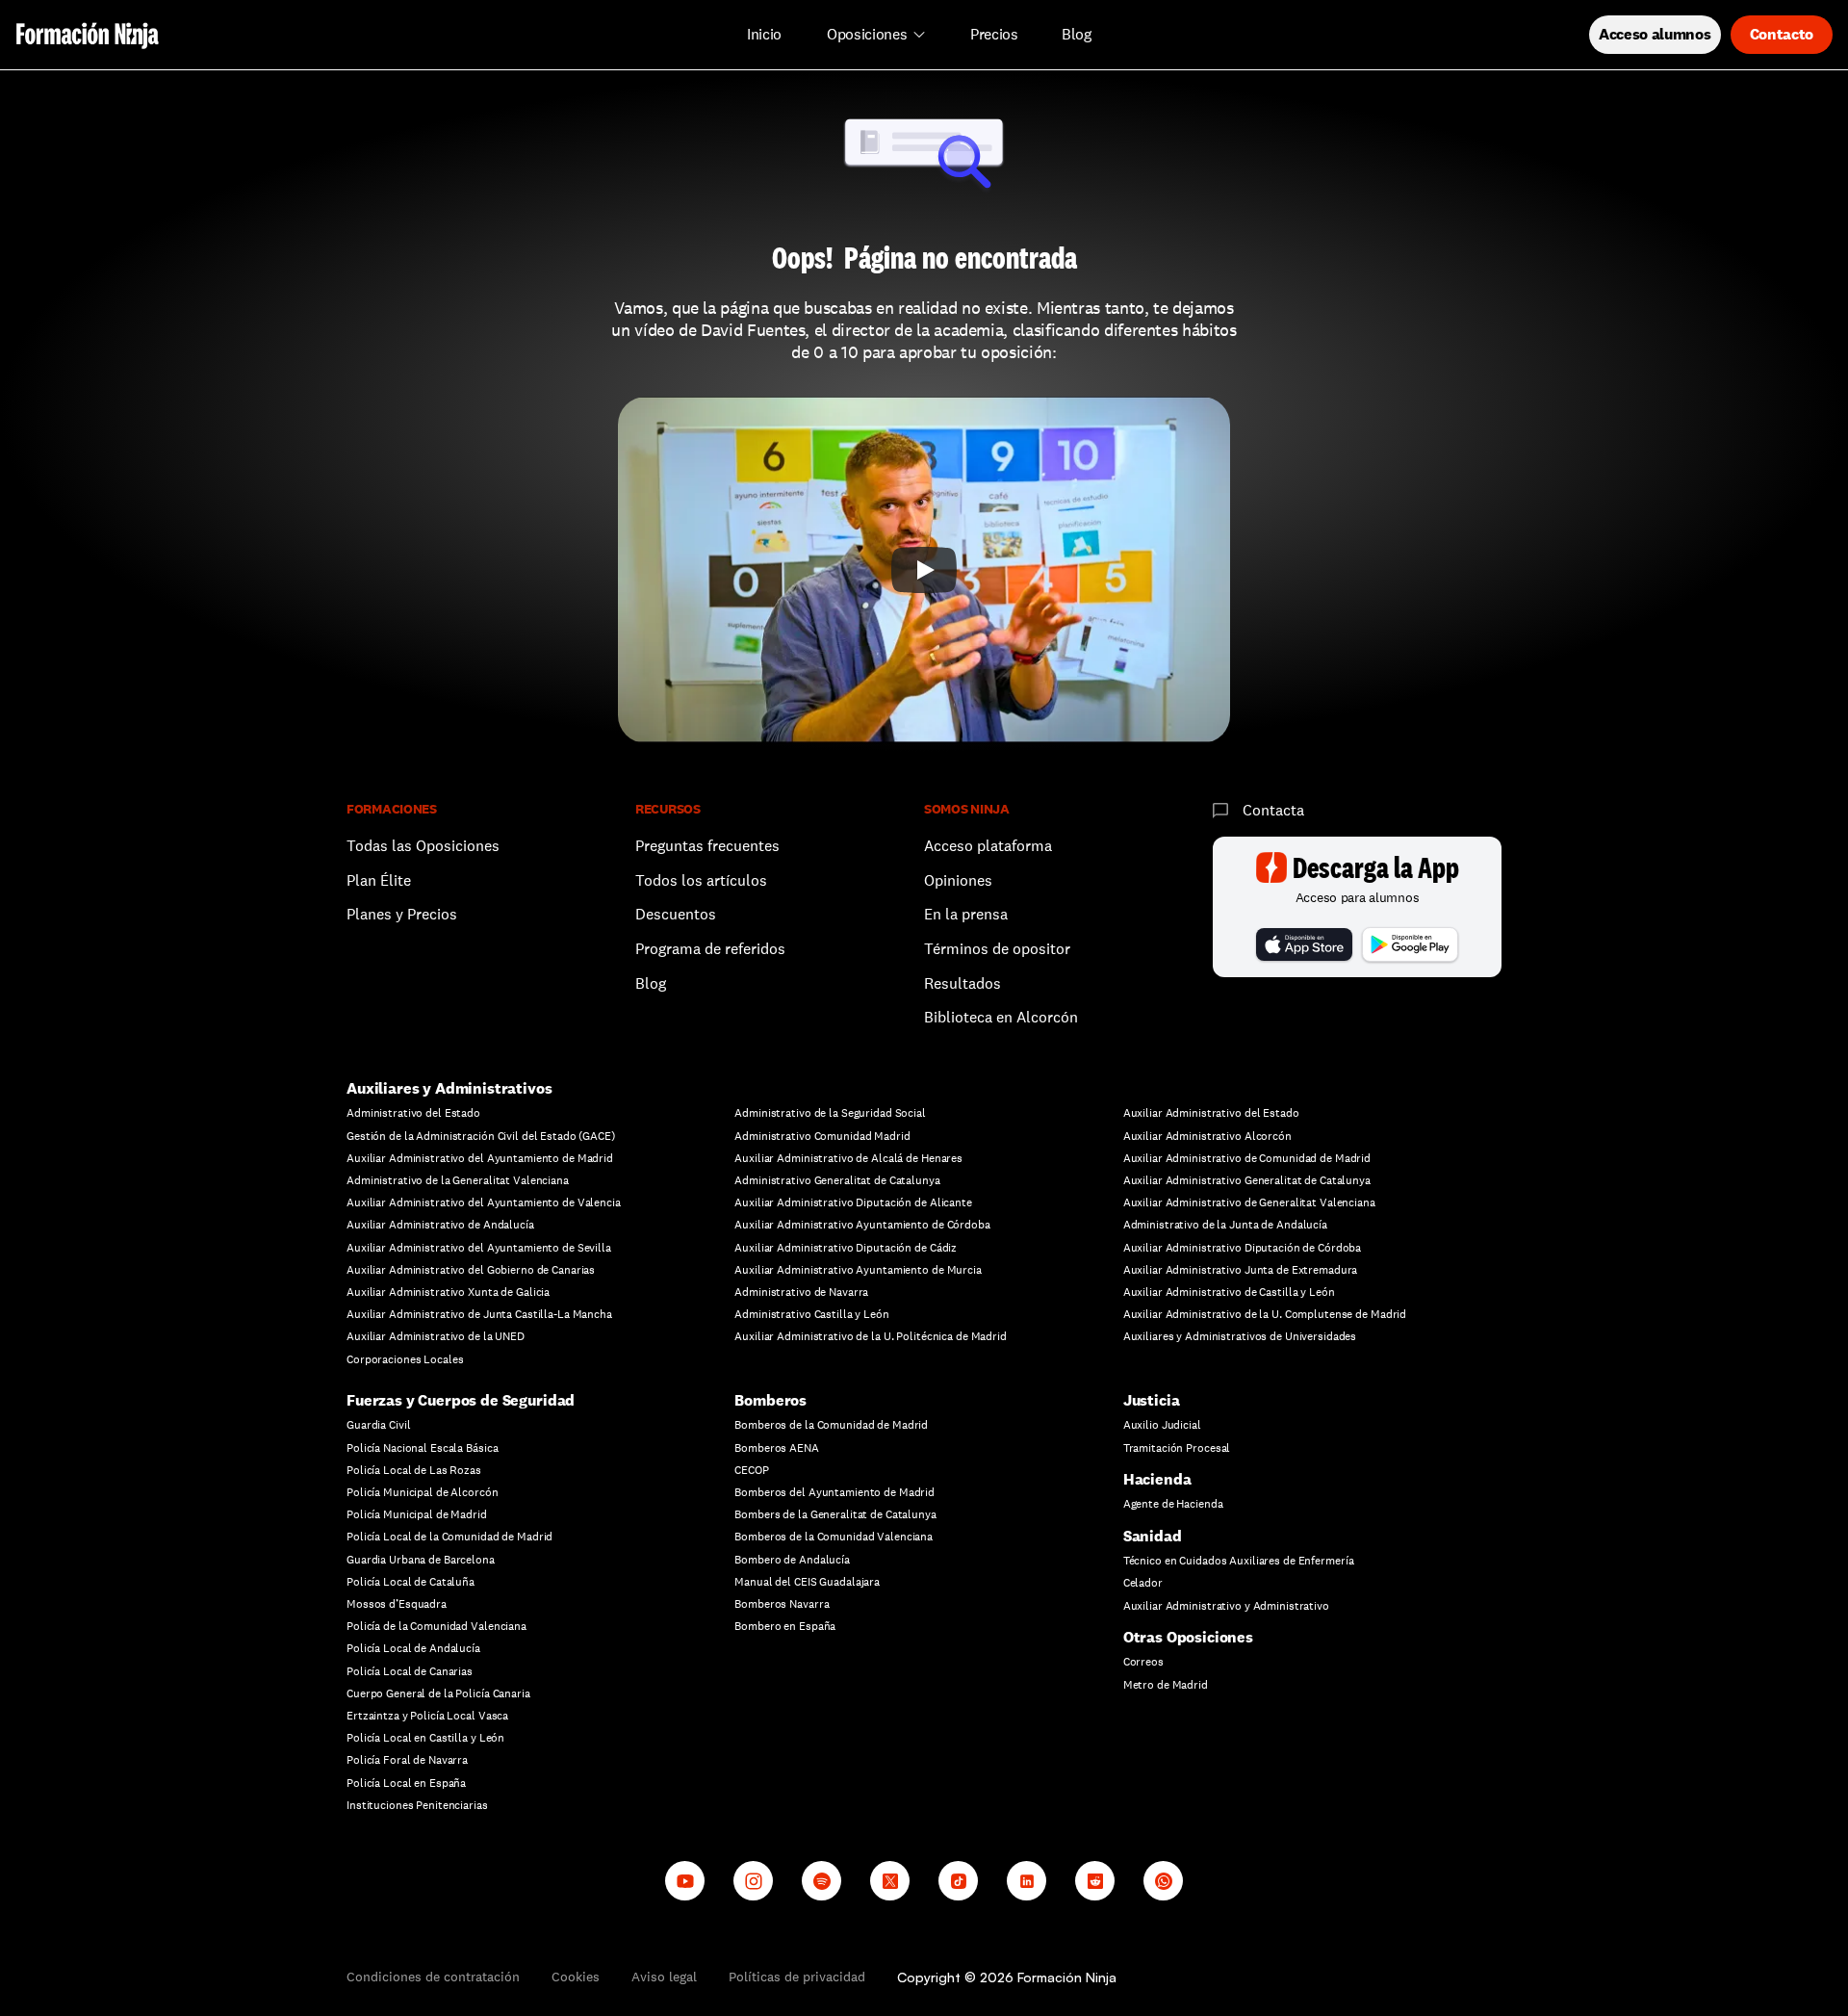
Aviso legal (664, 1977)
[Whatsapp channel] (1163, 1881)
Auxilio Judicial (1162, 1425)
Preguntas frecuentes (707, 846)
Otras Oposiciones (1188, 1637)
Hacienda (1157, 1479)
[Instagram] (753, 1881)
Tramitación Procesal (1177, 1448)
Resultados (962, 983)
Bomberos (770, 1400)
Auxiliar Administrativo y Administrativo (1226, 1606)
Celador (1143, 1583)
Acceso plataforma (988, 846)
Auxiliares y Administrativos (449, 1088)
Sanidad (1153, 1536)
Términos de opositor (997, 949)
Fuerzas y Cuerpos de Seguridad (461, 1400)
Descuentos (678, 914)
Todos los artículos (701, 880)
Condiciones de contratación (433, 1977)
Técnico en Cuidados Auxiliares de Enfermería (1239, 1561)
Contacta (1273, 810)
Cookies (576, 1977)
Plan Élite (379, 880)
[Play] (924, 570)
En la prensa (966, 914)
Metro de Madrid (1166, 1685)
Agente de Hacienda (1173, 1504)
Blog (651, 983)
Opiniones (958, 880)
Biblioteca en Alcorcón (1001, 1017)
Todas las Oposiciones (423, 846)
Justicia (1152, 1400)
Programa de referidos (710, 949)
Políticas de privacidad (797, 1977)
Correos (1143, 1662)
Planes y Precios (402, 914)
